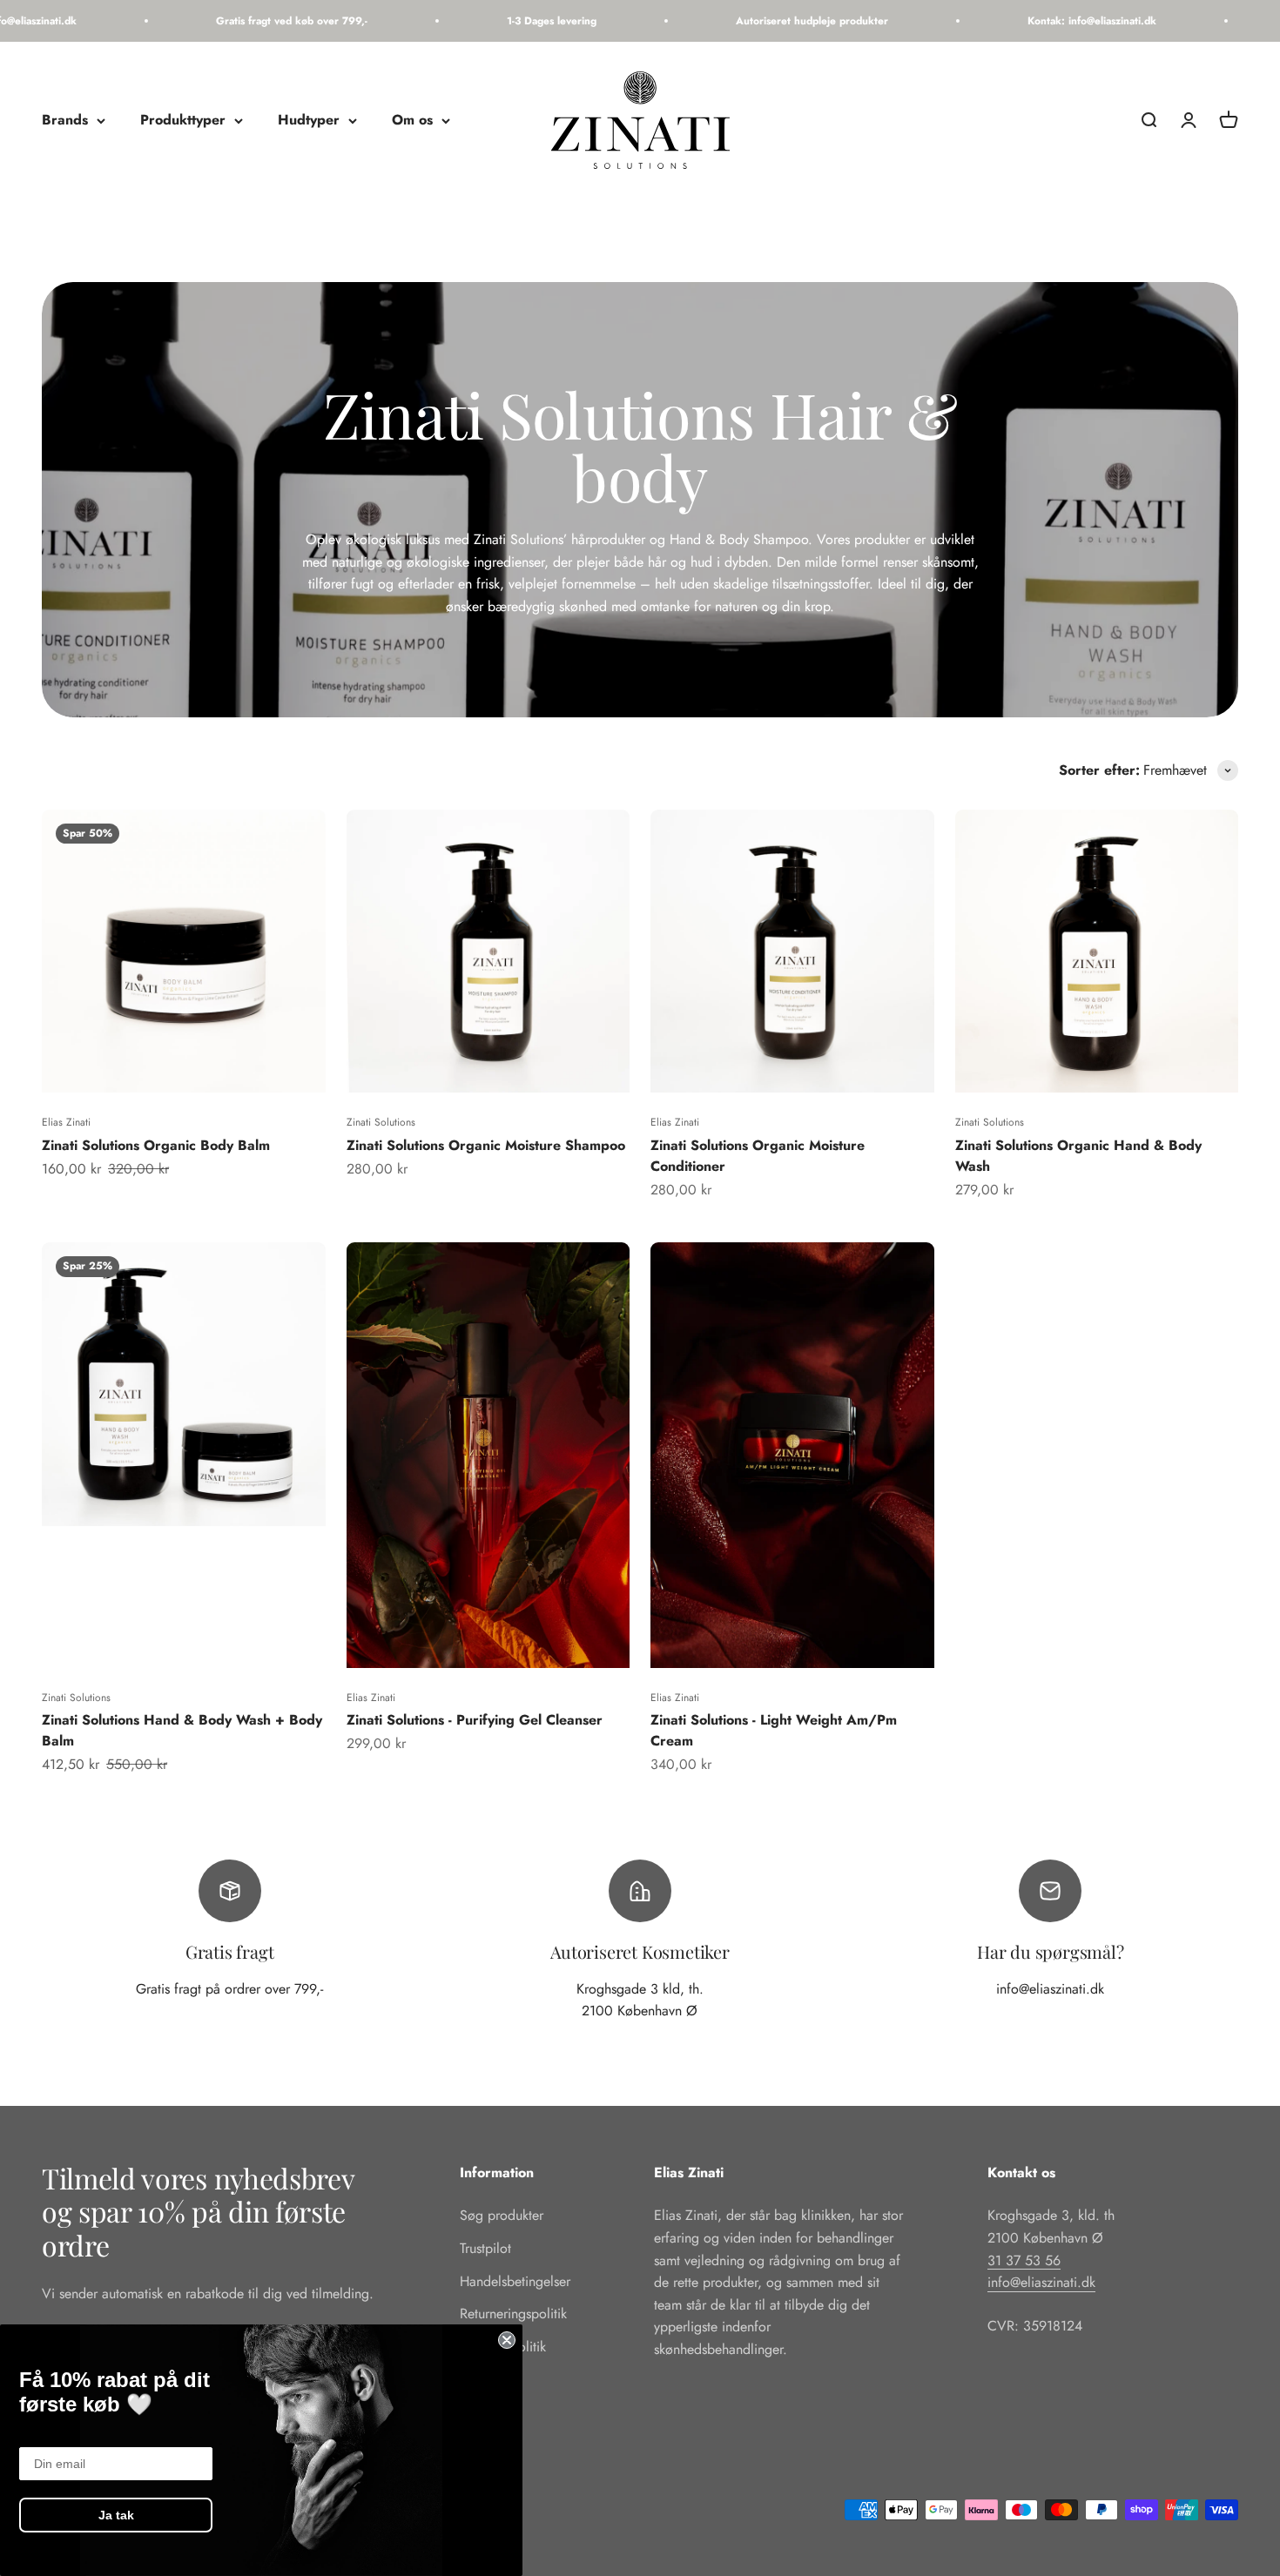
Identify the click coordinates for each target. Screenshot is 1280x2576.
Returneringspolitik (513, 2314)
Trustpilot (485, 2248)
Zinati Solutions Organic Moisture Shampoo (486, 1145)
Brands (65, 121)
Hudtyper (309, 121)
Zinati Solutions (381, 1122)
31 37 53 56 (1024, 2260)
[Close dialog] (507, 2340)
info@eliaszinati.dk (1041, 2282)
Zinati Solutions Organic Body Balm (156, 1145)
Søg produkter (502, 2215)
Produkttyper (183, 121)
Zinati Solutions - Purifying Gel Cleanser (475, 1720)
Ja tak (116, 2515)
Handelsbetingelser (515, 2281)
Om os (412, 121)
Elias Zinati (66, 1122)
